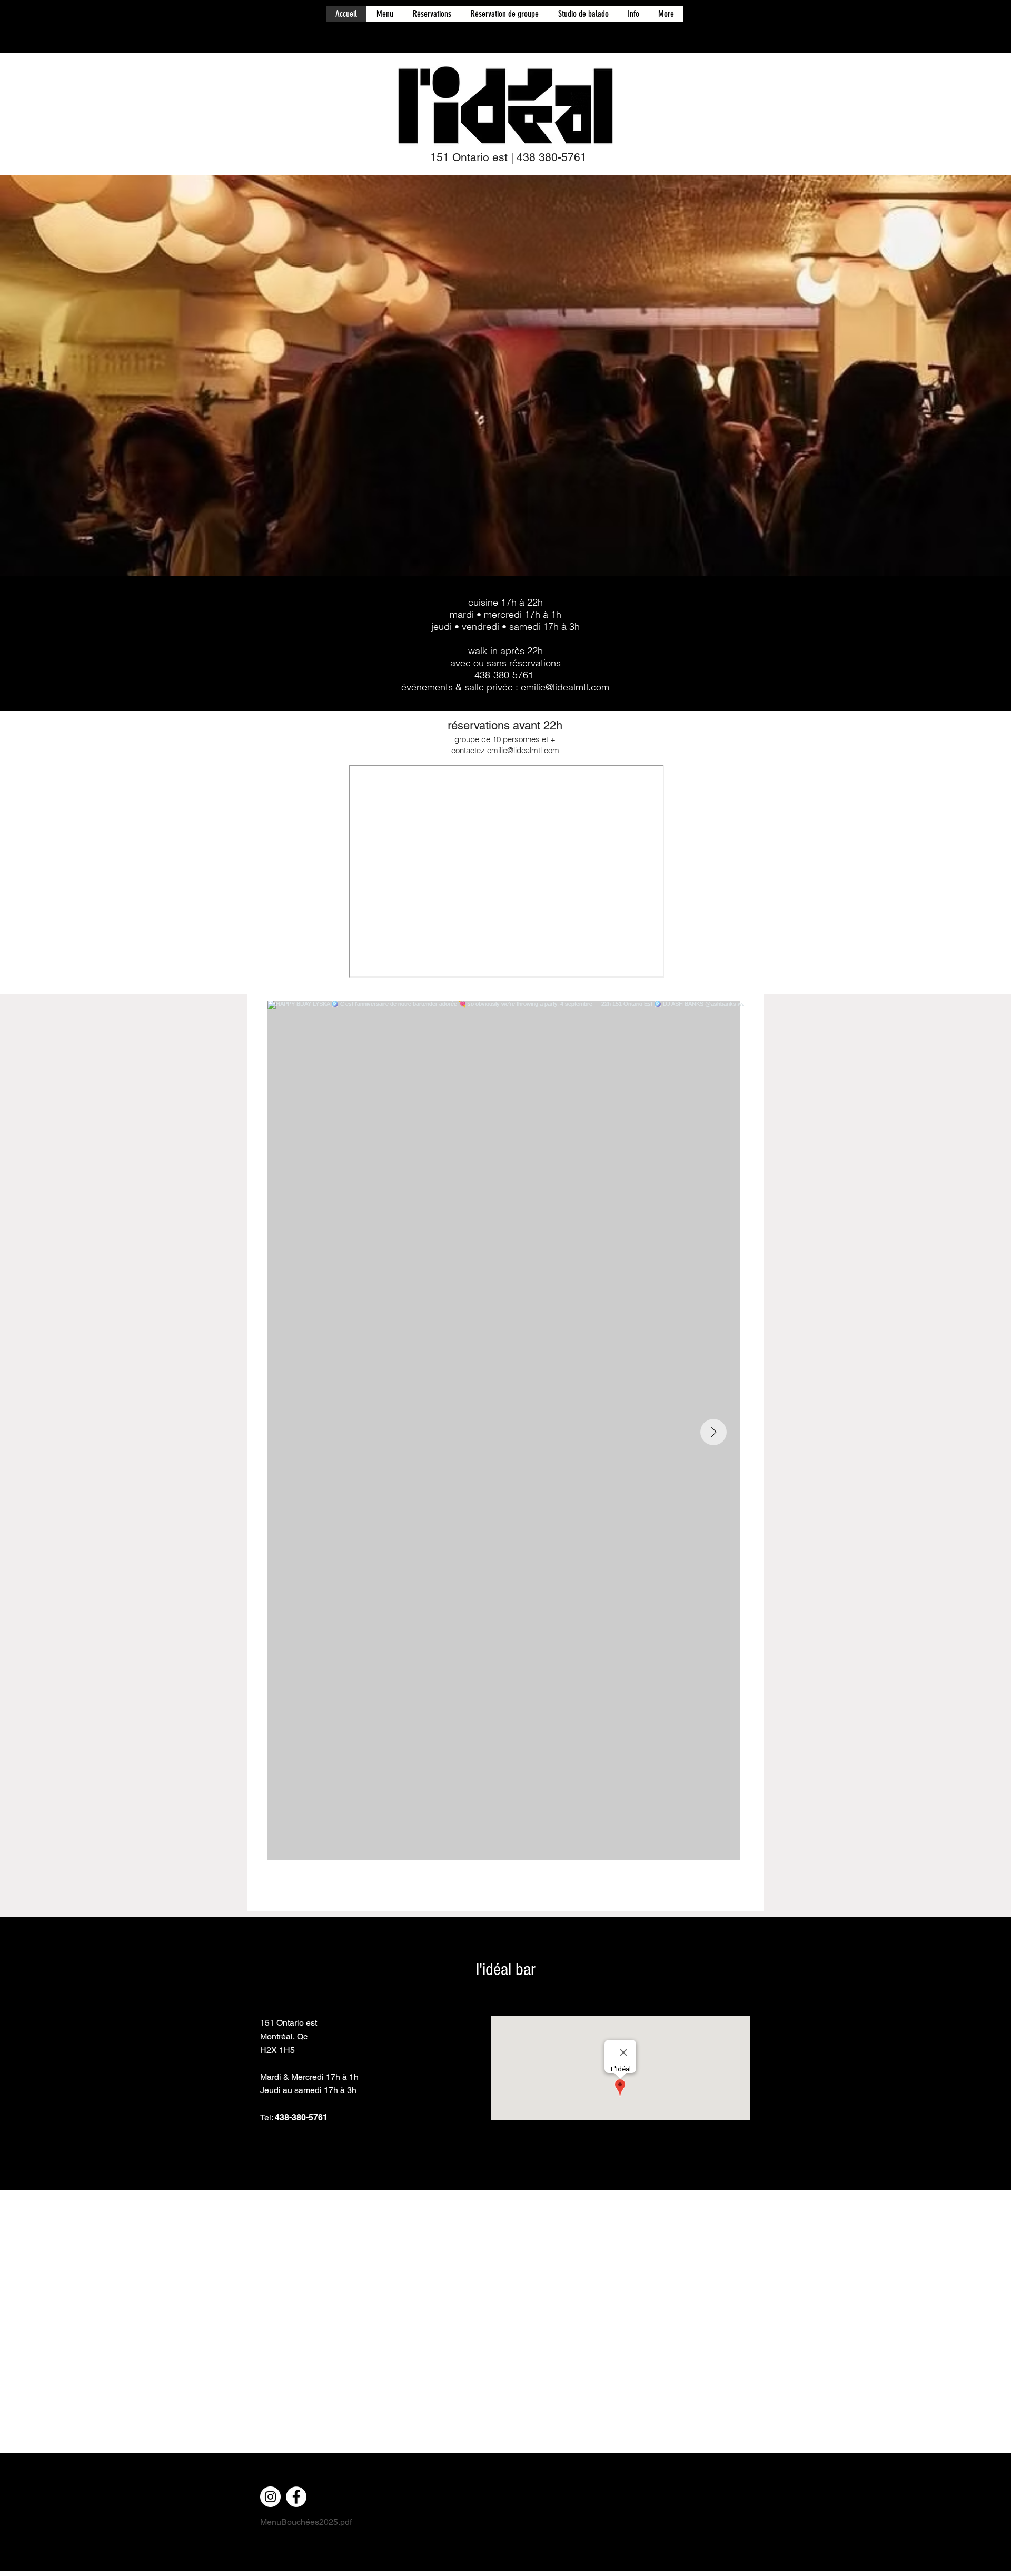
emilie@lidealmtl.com (565, 687)
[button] (385, 14)
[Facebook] (296, 2497)
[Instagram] (270, 2497)
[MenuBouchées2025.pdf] (506, 1887)
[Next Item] (713, 1432)
